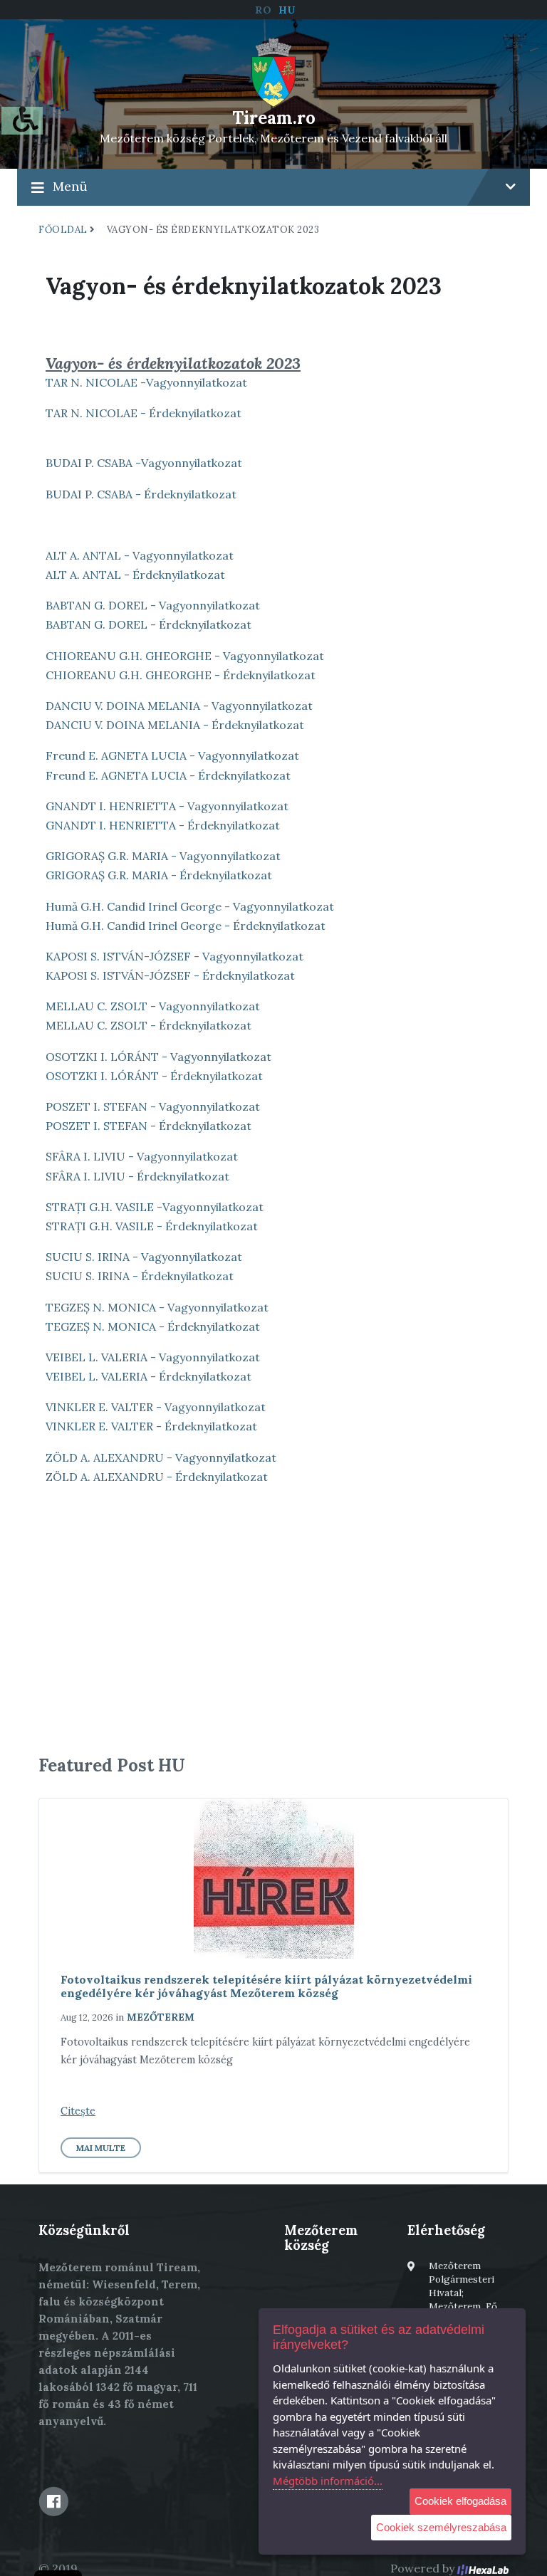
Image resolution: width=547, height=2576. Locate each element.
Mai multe (101, 2148)
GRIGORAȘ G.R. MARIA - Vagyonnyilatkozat (163, 856)
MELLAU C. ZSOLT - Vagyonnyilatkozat (153, 1006)
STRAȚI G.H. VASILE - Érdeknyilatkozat (152, 1226)
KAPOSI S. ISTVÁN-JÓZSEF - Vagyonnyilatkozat (174, 956)
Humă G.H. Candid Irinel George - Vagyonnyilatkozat (190, 906)
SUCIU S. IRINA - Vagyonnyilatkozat (144, 1257)
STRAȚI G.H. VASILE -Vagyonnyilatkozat (155, 1207)
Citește (78, 2111)
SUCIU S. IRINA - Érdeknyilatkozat (140, 1276)
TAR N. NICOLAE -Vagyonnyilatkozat (146, 382)
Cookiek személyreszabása (441, 2527)
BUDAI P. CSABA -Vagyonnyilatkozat (144, 463)
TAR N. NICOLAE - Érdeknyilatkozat (144, 413)
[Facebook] (53, 2501)
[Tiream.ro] (274, 71)
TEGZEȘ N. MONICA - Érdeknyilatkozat (153, 1326)
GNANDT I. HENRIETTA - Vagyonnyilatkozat (167, 806)
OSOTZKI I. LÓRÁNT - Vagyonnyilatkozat (158, 1057)
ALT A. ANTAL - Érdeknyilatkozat (135, 575)
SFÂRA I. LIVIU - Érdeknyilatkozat (137, 1176)
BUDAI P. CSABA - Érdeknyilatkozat (141, 494)
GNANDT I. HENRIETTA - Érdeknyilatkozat (163, 825)
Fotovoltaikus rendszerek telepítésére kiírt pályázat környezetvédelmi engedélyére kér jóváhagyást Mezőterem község (266, 1986)
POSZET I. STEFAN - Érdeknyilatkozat (149, 1126)
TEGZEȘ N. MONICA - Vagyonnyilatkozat (157, 1307)
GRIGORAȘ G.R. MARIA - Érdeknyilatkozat (159, 875)
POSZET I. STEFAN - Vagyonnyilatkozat (153, 1106)
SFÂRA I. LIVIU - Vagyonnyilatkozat (142, 1156)
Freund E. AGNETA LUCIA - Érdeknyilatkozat (168, 775)
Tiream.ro (274, 118)
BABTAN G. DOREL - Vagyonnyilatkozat (153, 605)
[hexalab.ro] (483, 2568)
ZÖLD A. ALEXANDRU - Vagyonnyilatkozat (161, 1457)
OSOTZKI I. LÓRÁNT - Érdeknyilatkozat (154, 1076)
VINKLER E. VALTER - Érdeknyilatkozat (151, 1426)
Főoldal (63, 230)
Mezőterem (161, 2017)
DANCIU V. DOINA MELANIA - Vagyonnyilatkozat (179, 706)
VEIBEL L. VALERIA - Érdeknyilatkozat (149, 1376)
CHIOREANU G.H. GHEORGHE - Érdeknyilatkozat (181, 675)
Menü (70, 186)
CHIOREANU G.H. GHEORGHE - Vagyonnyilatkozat (185, 656)
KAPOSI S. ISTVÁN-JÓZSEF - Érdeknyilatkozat (170, 975)
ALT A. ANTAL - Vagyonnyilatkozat (140, 555)
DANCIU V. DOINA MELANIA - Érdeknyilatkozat (175, 725)
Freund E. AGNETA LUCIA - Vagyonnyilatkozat (172, 755)
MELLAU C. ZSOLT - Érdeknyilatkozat (149, 1025)
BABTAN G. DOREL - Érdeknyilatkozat (149, 624)
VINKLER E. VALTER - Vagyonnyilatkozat (156, 1407)
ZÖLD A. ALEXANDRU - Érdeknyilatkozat (157, 1477)
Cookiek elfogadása (460, 2501)
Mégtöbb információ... (328, 2481)
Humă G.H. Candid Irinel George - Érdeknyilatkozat (186, 926)
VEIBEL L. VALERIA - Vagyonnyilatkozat (153, 1357)
